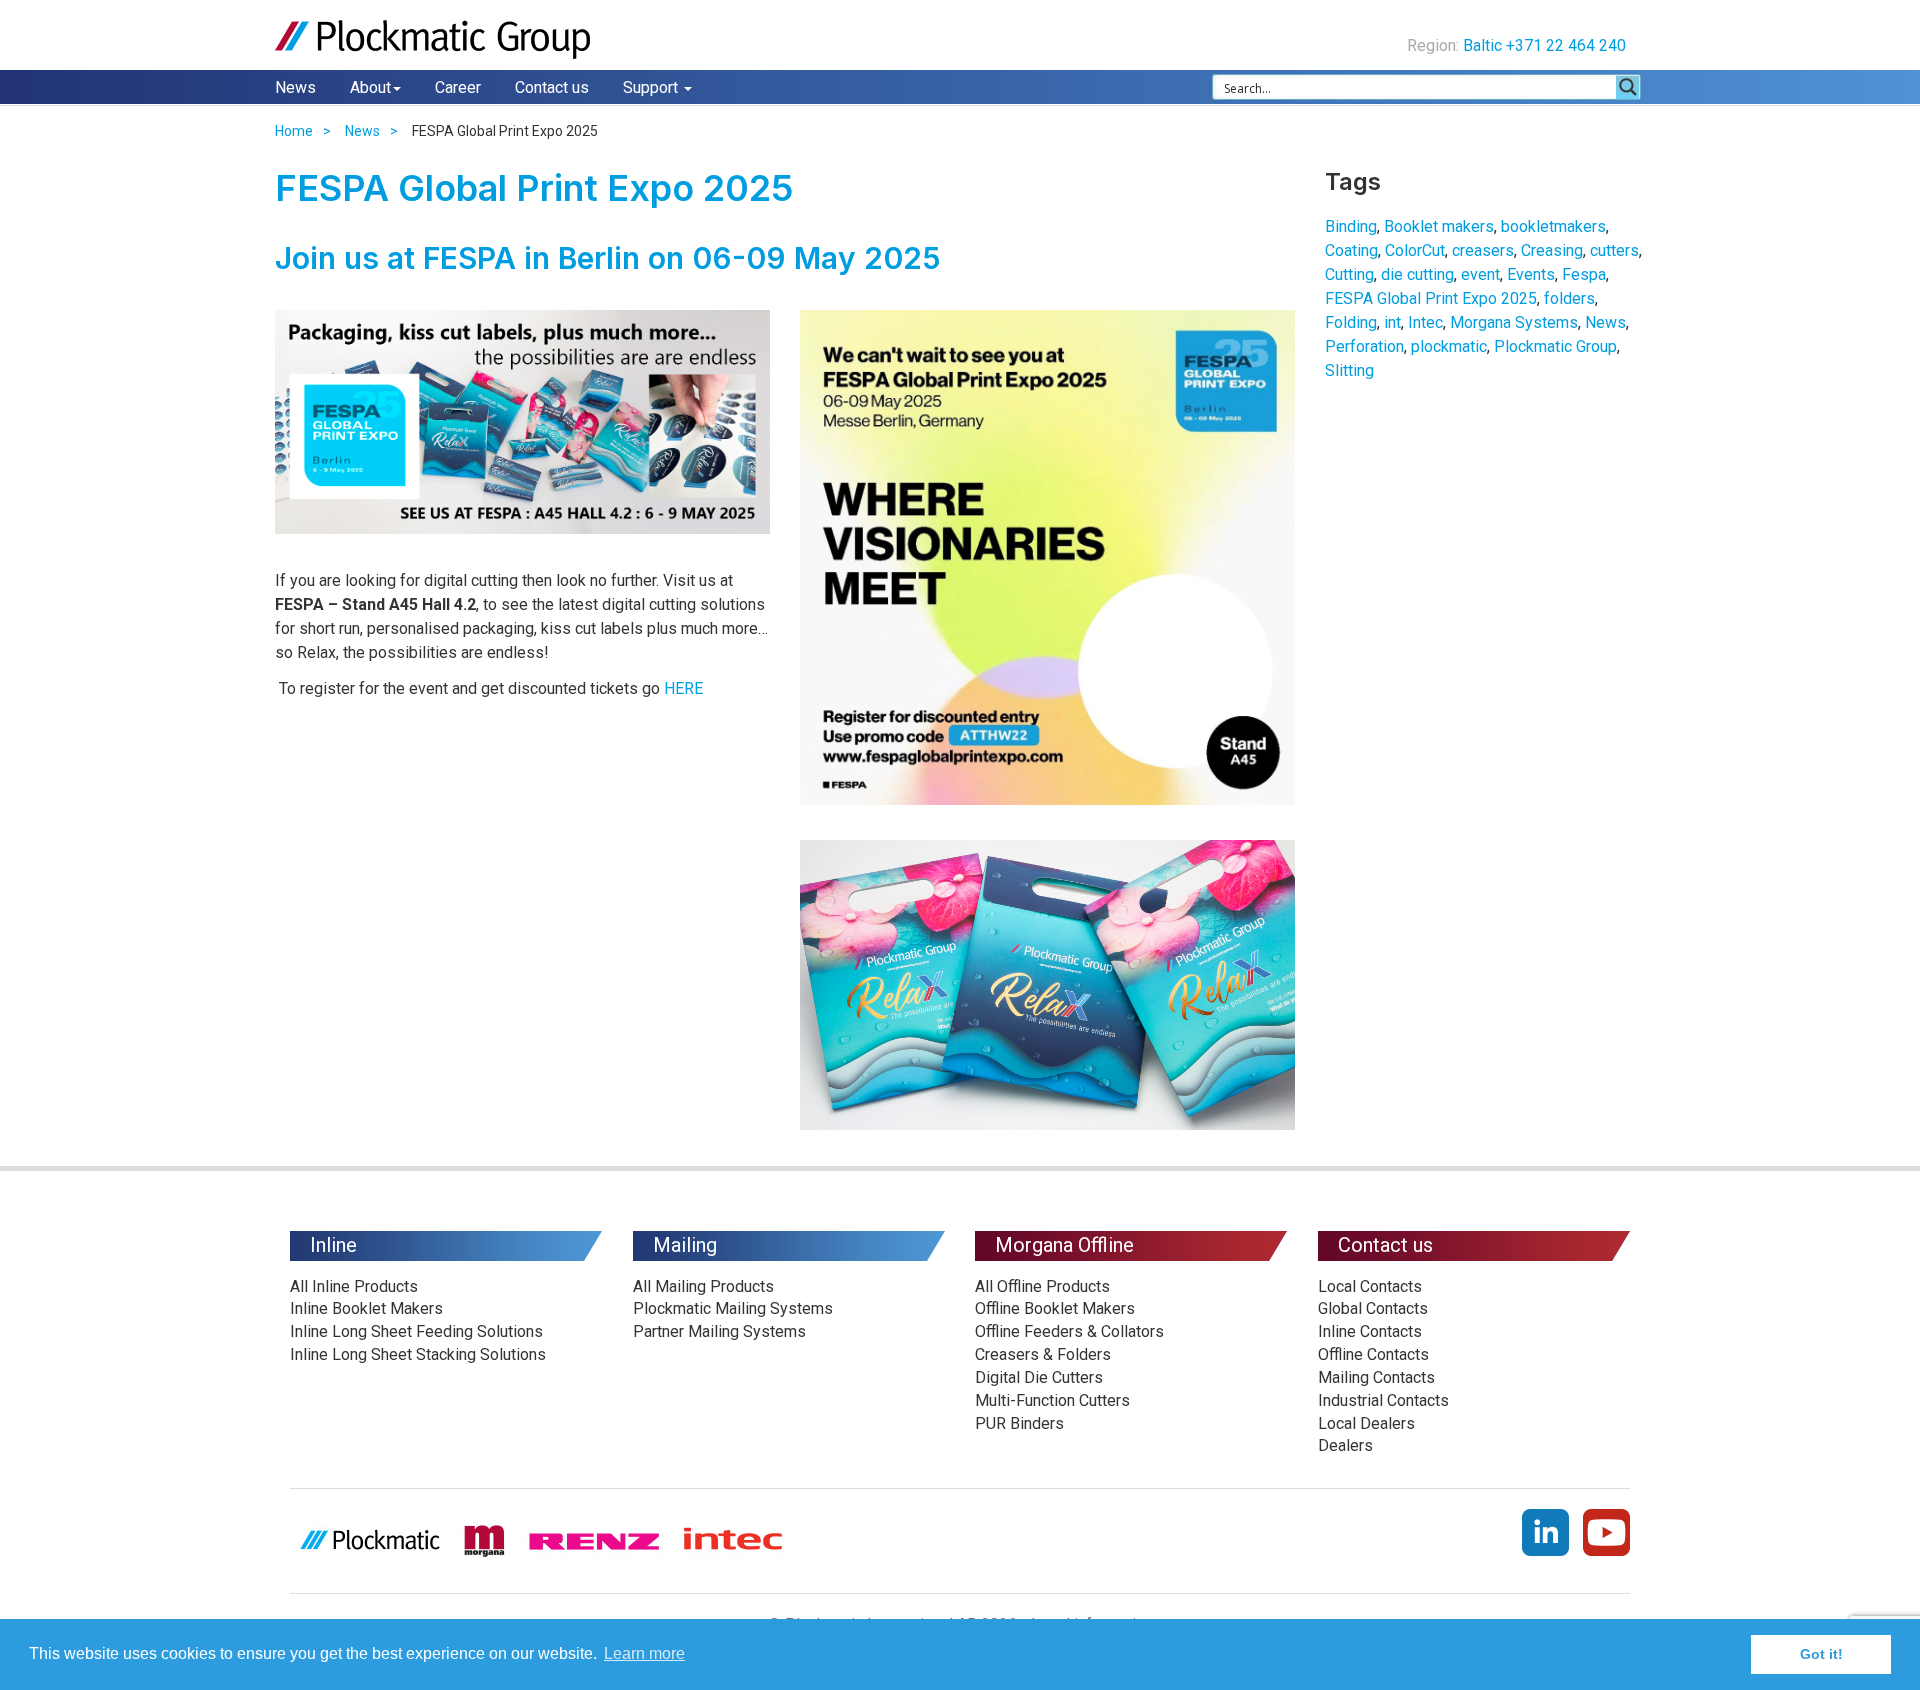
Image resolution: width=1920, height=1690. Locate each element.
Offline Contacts (1373, 1354)
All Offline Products (1042, 1286)
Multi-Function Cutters (1052, 1400)
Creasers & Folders (1043, 1354)
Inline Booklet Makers (366, 1308)
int (1392, 322)
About (370, 87)
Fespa (1584, 274)
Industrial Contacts (1383, 1400)
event (1480, 274)
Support (652, 87)
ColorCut (1415, 250)
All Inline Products (354, 1286)
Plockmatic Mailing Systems (733, 1308)
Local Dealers (1366, 1423)
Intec (1425, 322)
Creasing (1552, 250)
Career (458, 87)
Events (1531, 274)
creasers (1483, 250)
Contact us (552, 87)
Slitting (1349, 370)
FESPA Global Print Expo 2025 (1431, 298)
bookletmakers (1553, 226)
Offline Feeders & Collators (1069, 1331)
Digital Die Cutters (1039, 1377)
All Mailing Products (703, 1286)
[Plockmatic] (435, 39)
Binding (1351, 226)
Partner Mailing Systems (719, 1331)
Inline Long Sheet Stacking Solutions (418, 1354)
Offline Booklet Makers (1055, 1308)
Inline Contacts (1370, 1331)
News (295, 87)
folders (1569, 298)
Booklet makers (1439, 226)
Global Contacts (1373, 1308)
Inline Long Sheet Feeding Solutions (416, 1331)
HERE (683, 688)
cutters (1614, 250)
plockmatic (1449, 346)
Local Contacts (1370, 1286)
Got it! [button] (1821, 1654)
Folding (1351, 322)
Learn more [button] (644, 1653)
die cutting (1417, 274)
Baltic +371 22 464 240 (1546, 45)
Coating (1351, 250)
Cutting (1349, 274)
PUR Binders (1019, 1423)
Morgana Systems (1514, 322)
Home (294, 131)
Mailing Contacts (1376, 1377)
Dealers (1345, 1445)
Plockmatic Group (1555, 346)
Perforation (1364, 346)
